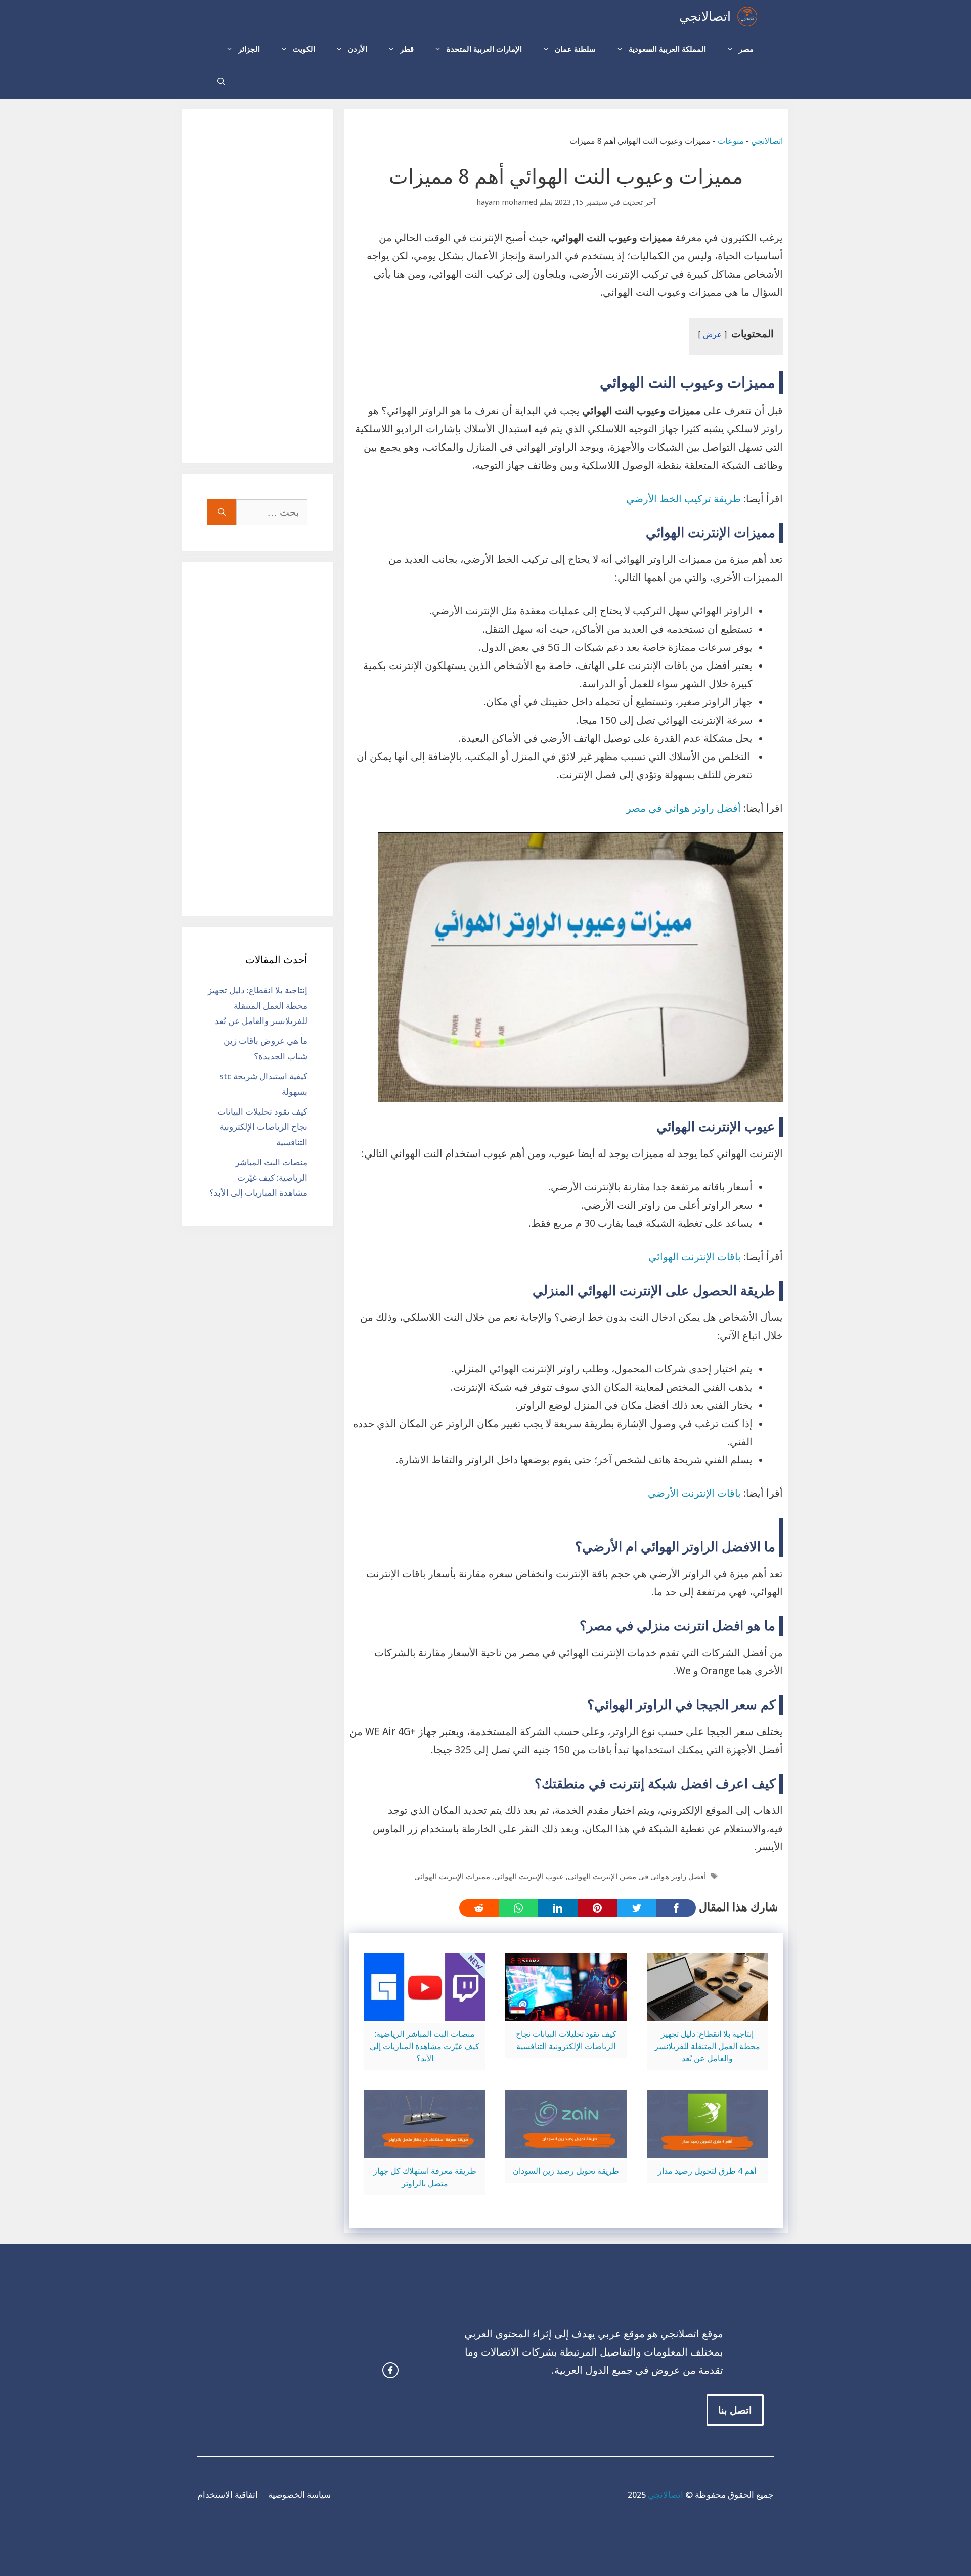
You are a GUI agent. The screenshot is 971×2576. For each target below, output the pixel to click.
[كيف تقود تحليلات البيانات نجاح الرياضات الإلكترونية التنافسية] (566, 2012)
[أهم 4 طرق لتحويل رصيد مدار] (707, 2149)
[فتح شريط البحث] (221, 82)
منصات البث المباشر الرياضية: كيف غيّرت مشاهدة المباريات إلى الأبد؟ (425, 2046)
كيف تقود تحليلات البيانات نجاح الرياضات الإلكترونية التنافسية (262, 1127)
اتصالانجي (705, 16)
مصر (746, 49)
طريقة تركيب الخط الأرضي (683, 499)
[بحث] (222, 512)
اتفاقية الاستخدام (228, 2495)
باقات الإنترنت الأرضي (694, 1493)
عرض (713, 335)
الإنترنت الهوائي (593, 1877)
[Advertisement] (257, 286)
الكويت (304, 49)
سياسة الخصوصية (299, 2495)
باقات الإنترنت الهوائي (695, 1257)
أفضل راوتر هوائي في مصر (685, 808)
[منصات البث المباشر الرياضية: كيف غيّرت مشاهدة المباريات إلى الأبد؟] (425, 2012)
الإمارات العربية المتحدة (484, 49)
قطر (407, 49)
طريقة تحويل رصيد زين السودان (566, 2171)
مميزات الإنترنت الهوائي (452, 1877)
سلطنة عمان (575, 49)
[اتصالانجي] (747, 16)
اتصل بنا (735, 2410)
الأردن (358, 49)
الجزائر (249, 49)
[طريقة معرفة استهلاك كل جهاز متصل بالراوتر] (425, 2149)
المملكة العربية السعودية (667, 49)
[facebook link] (390, 2370)
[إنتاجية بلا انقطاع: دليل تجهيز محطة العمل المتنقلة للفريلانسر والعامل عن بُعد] (707, 2012)
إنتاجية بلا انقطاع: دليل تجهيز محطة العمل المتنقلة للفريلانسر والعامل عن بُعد (707, 2046)
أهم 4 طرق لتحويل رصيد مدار (707, 2171)
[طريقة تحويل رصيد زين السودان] (566, 2149)
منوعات (731, 141)
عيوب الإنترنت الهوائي (529, 1877)
